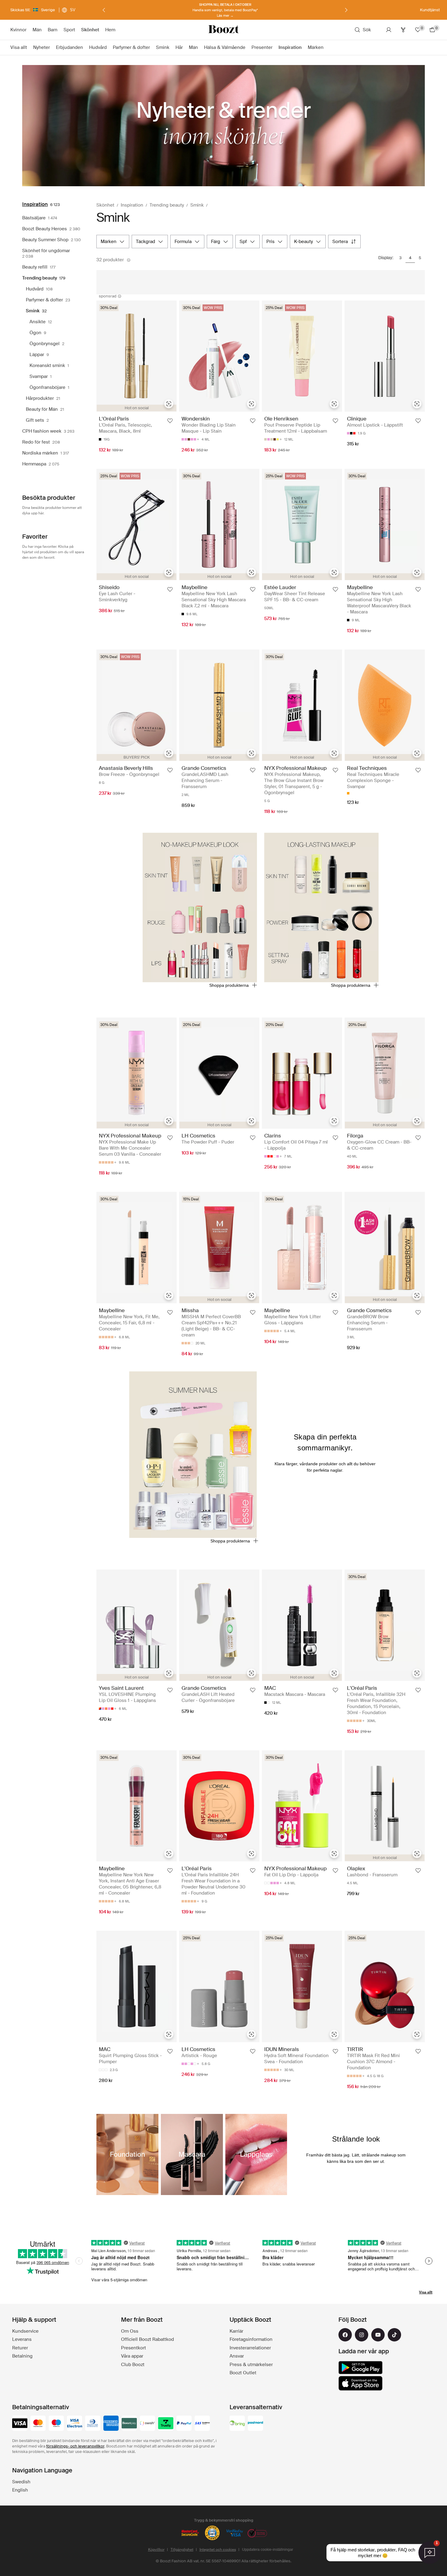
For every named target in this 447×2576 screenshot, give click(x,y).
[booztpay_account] (129, 2424)
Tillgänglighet (182, 2550)
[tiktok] (394, 2335)
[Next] (346, 10)
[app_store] (360, 2383)
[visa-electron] (74, 2424)
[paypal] (184, 2424)
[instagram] (362, 2335)
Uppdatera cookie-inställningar (268, 2550)
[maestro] (56, 2424)
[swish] (147, 2424)
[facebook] (345, 2335)
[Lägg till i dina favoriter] (170, 421)
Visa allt (426, 2292)
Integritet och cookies (218, 2550)
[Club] (403, 30)
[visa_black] (20, 2424)
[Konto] (389, 30)
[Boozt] (223, 30)
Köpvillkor (156, 2550)
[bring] (237, 2424)
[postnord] (255, 2424)
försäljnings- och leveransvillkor (75, 2446)
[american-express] (111, 2424)
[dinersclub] (93, 2424)
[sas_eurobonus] (202, 2424)
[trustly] (166, 2424)
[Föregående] (104, 10)
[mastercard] (38, 2424)
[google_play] (360, 2368)
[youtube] (378, 2335)
